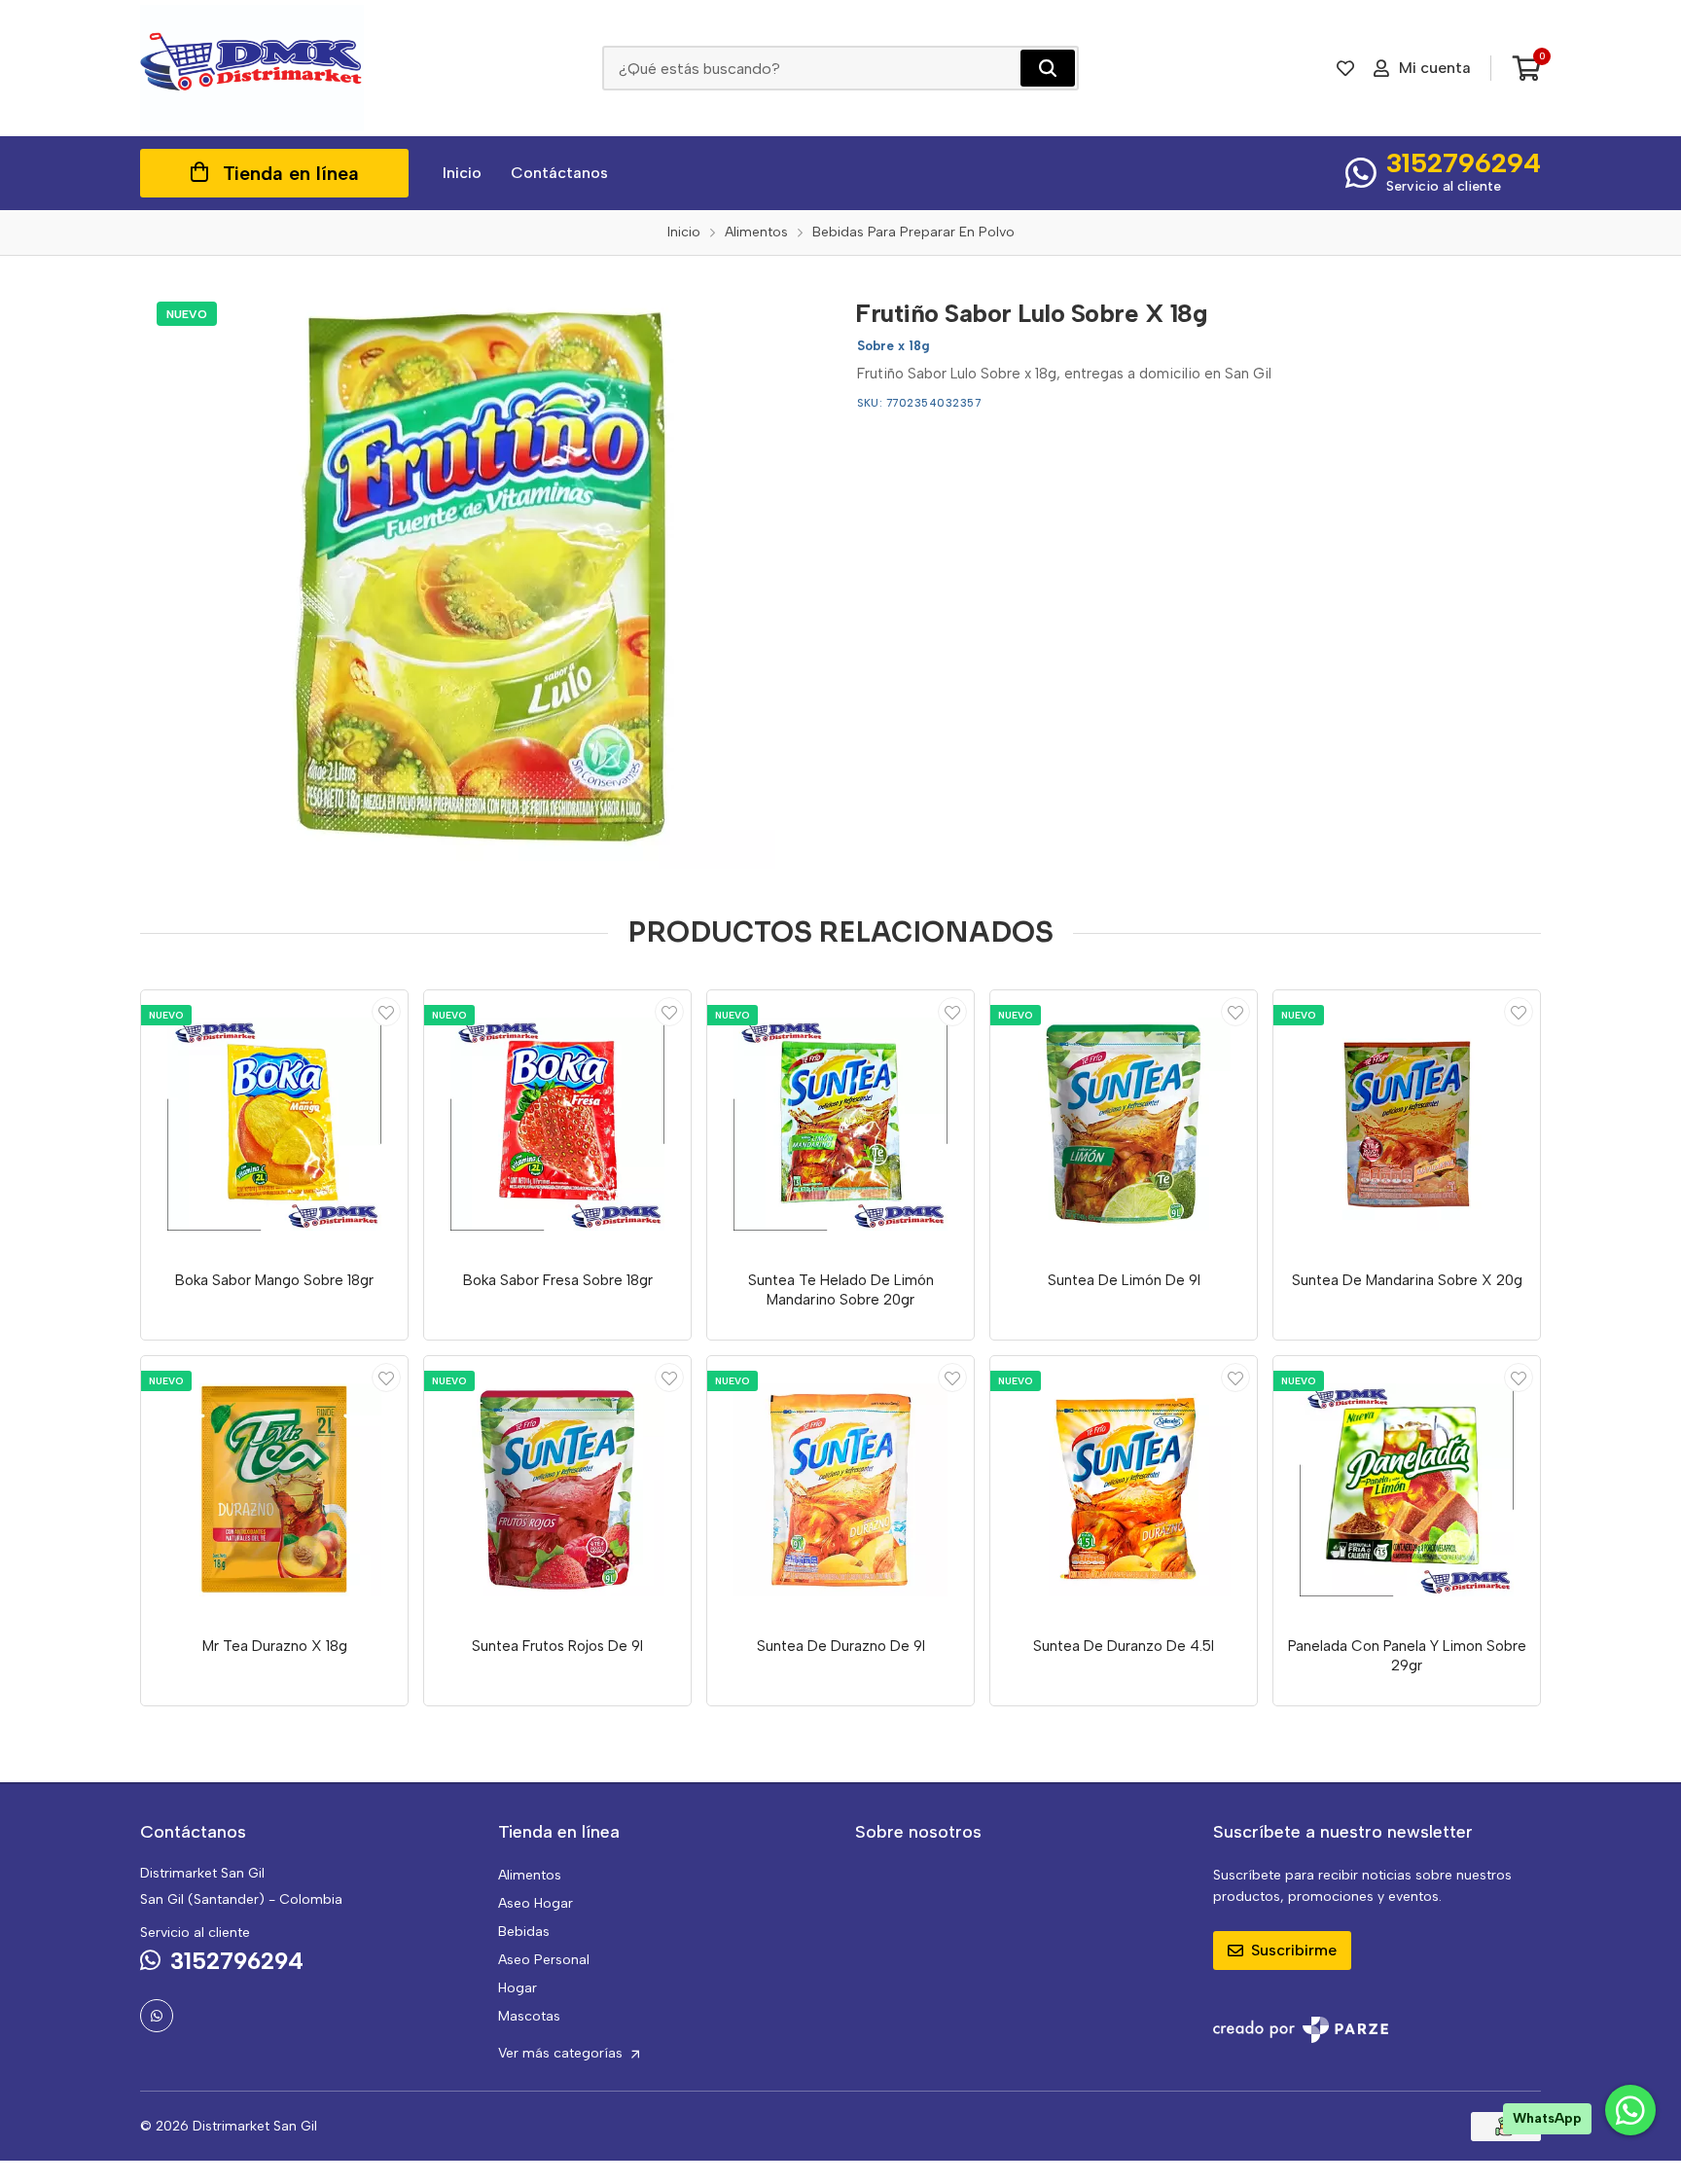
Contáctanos (559, 173)
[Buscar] (1048, 68)
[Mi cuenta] (386, 1012)
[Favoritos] (1345, 68)
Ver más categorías (562, 2053)
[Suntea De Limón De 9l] (1124, 1124)
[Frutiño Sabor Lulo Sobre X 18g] (483, 577)
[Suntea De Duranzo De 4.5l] (1124, 1489)
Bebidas (524, 1932)
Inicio (462, 173)
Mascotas (529, 2016)
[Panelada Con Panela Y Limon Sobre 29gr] (1407, 1489)
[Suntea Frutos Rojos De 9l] (557, 1489)
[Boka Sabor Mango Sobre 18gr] (274, 1124)
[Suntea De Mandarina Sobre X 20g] (1407, 1124)
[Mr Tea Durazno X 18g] (274, 1489)
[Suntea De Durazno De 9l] (840, 1489)
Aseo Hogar (536, 1903)
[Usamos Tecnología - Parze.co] (1301, 2030)
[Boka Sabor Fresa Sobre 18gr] (557, 1124)
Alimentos (530, 1875)
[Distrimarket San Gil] (252, 68)
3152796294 (1464, 162)
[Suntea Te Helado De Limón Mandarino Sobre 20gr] (840, 1124)
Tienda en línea (291, 173)
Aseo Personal (544, 1960)
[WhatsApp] (157, 2016)
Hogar (518, 1988)
